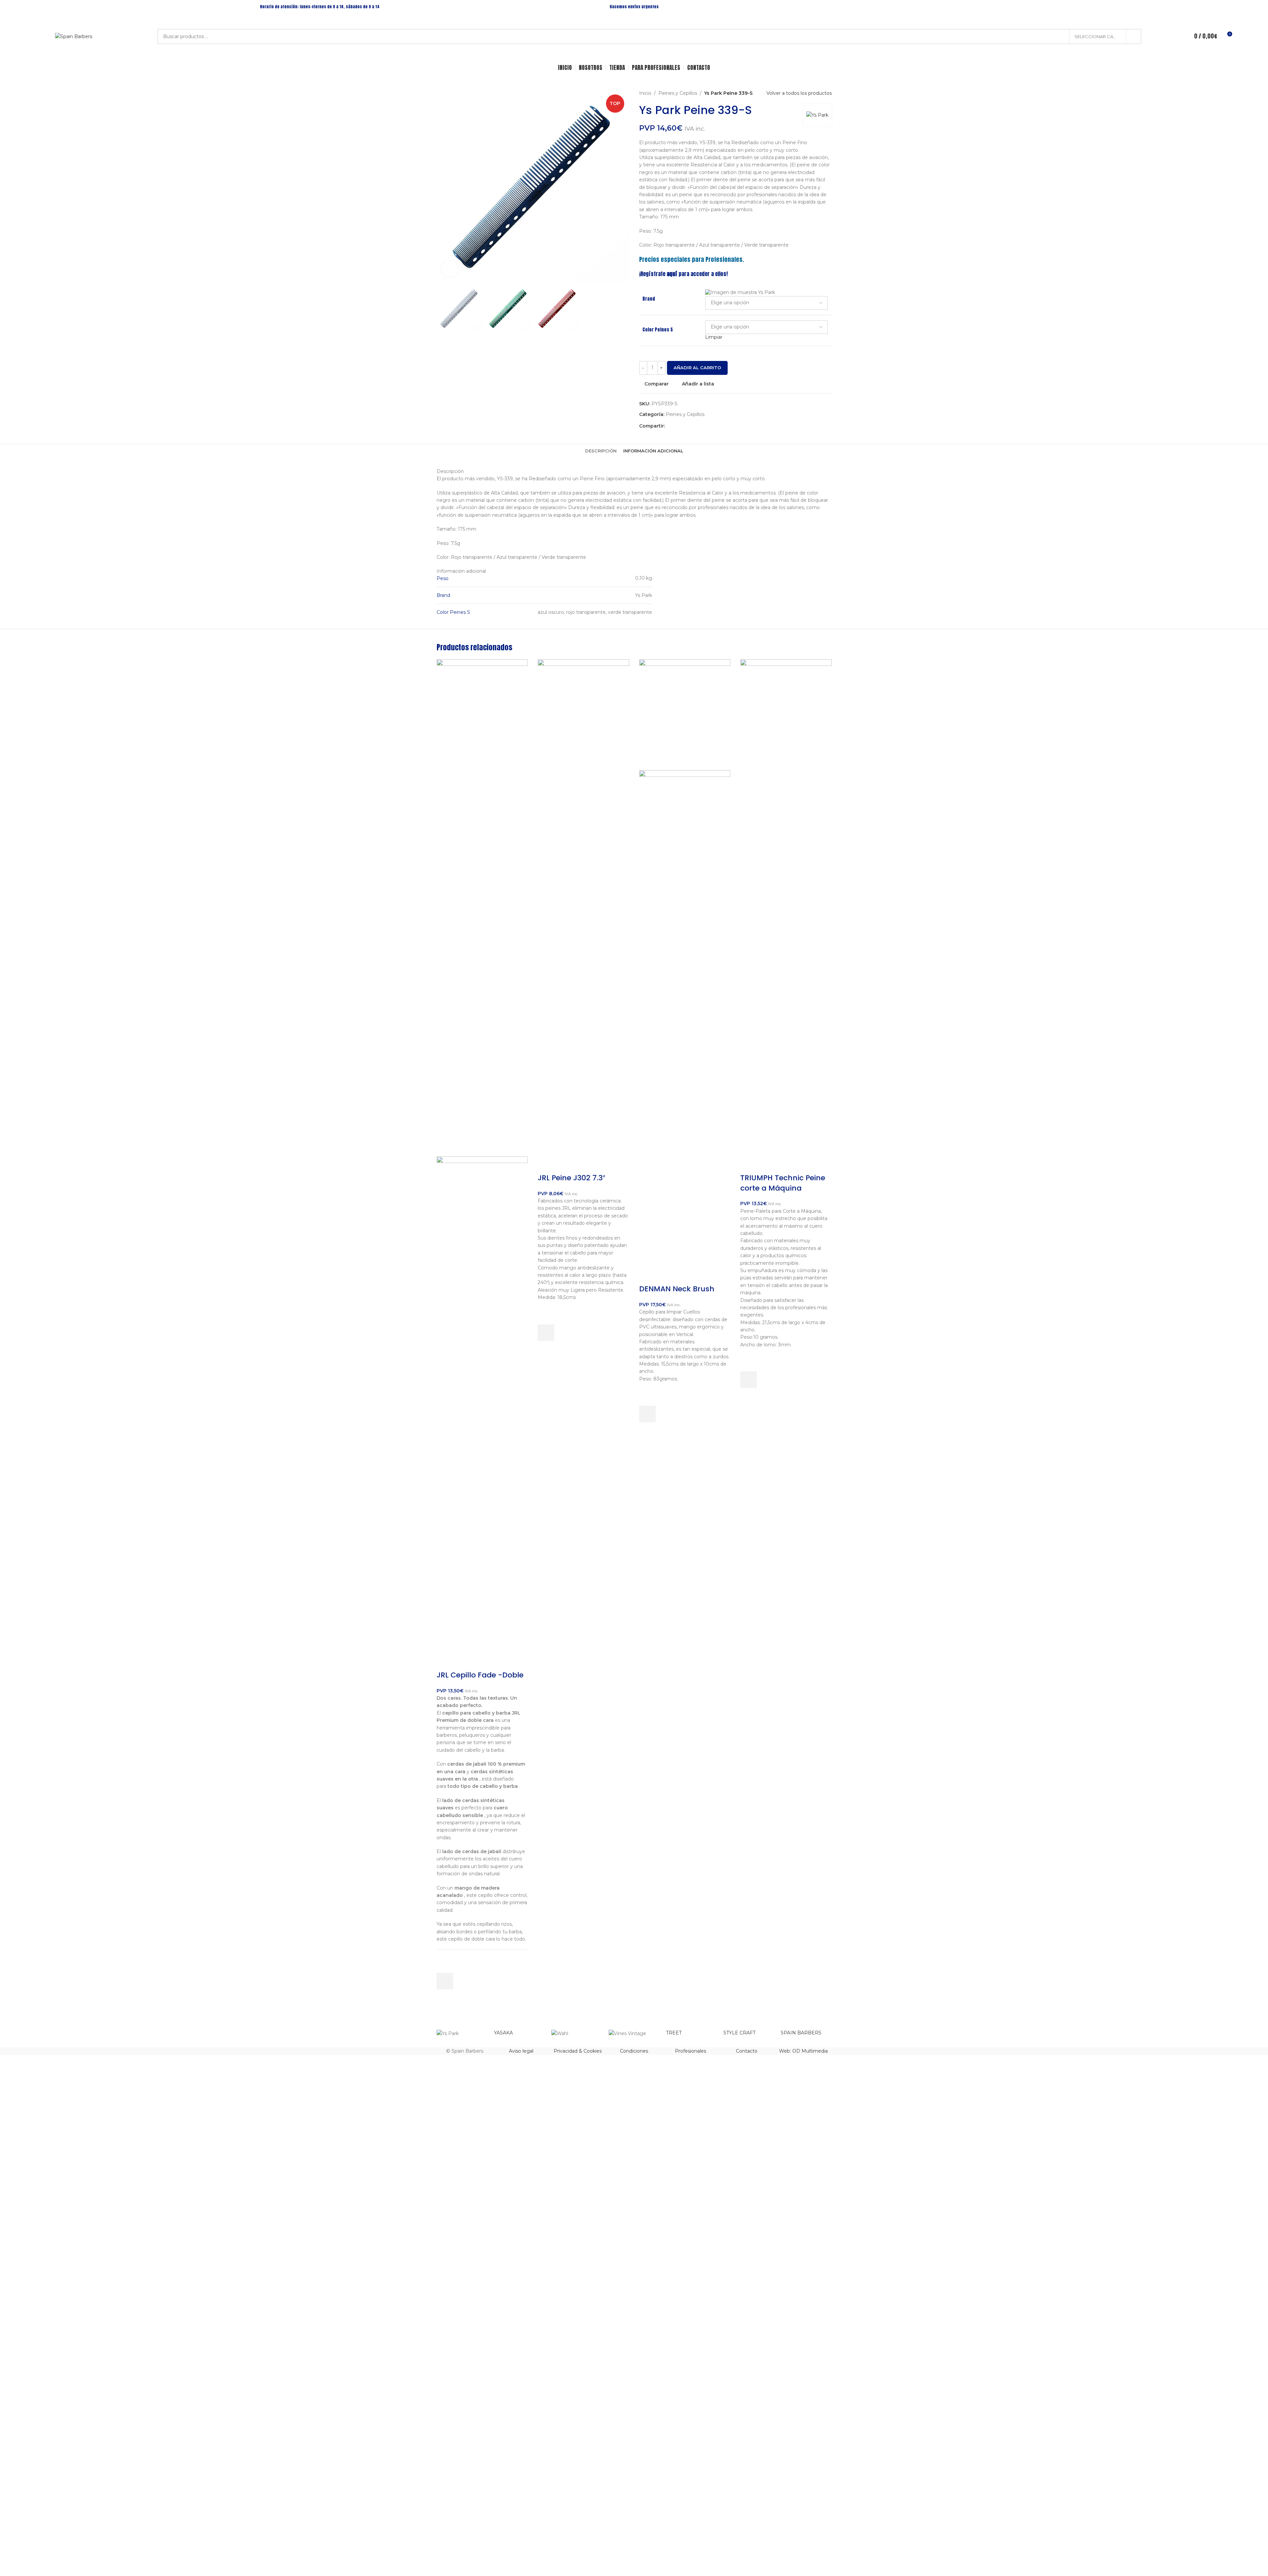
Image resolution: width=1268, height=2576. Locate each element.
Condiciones (634, 2051)
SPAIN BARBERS (801, 2033)
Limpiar (714, 337)
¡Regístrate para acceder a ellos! (683, 274)
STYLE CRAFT (739, 2033)
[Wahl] (577, 2033)
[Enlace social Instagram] (1167, 6)
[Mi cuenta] (1177, 36)
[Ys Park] (462, 2033)
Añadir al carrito (697, 368)
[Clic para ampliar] (450, 269)
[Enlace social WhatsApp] (701, 426)
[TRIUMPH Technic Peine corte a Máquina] (786, 907)
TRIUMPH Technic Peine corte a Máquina (783, 1183)
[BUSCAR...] (1134, 36)
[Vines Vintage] (634, 2033)
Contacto (747, 2051)
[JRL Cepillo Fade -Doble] (482, 907)
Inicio (645, 93)
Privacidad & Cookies (578, 2051)
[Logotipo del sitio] (74, 36)
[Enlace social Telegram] (709, 426)
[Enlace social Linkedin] (693, 426)
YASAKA (503, 2033)
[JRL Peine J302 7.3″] (583, 907)
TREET (674, 2033)
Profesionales (691, 2051)
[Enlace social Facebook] (1159, 6)
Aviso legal (521, 2051)
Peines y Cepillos (678, 93)
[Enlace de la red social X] (677, 426)
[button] (445, 1981)
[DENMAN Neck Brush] (685, 714)
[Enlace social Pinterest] (685, 426)
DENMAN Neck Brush (677, 1289)
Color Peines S (658, 330)
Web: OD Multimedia (803, 2051)
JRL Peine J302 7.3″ (572, 1178)
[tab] (601, 451)
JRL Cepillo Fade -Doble (480, 1675)
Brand (649, 299)
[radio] (766, 293)
